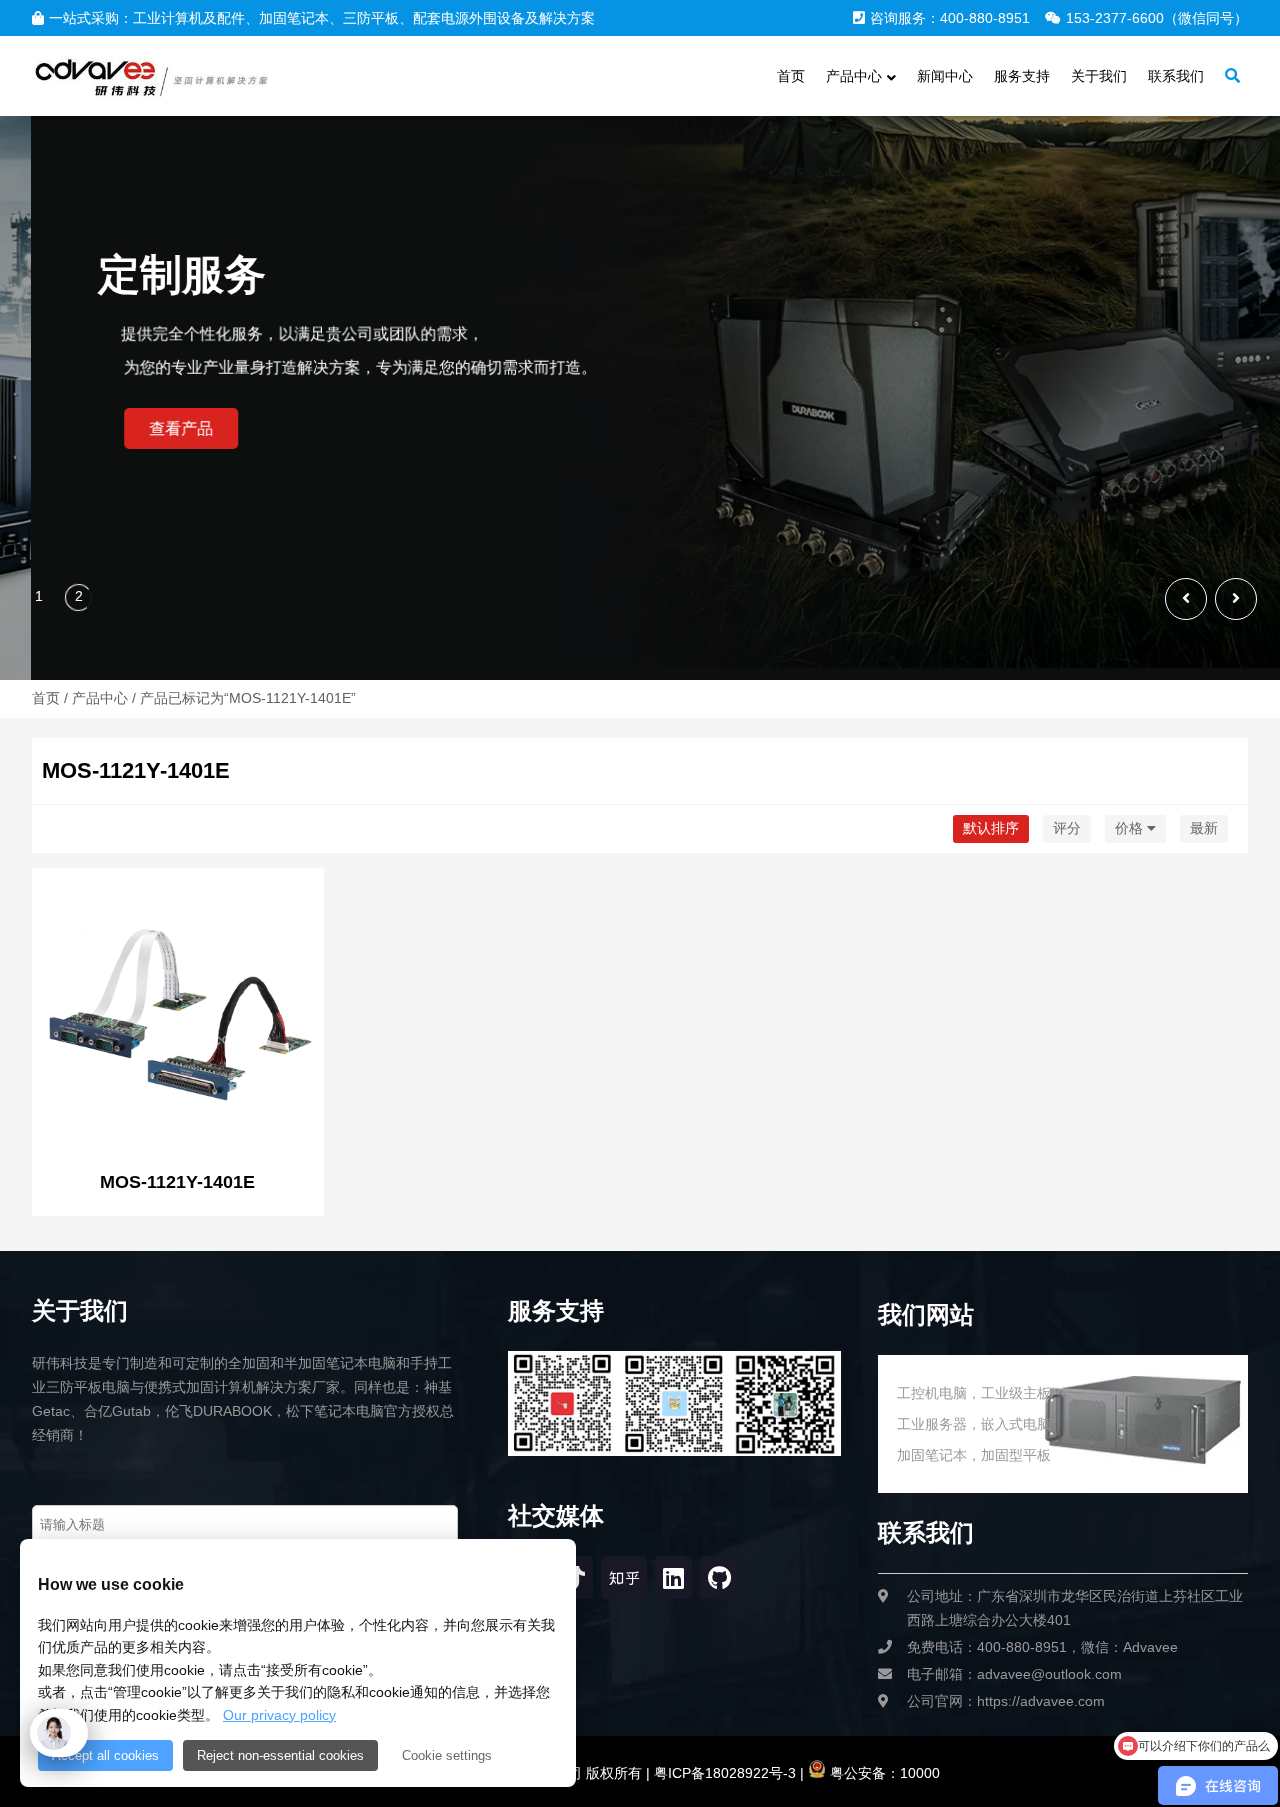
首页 (46, 698)
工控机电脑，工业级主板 (974, 1393)
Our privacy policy (279, 1715)
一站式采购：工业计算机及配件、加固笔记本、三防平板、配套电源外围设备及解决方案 (322, 18)
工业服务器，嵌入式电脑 (974, 1424)
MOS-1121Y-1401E (177, 1182)
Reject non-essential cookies (280, 1755)
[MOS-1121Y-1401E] (178, 1016)
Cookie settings (447, 1755)
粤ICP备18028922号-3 (723, 1773)
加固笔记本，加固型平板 (974, 1455)
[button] (1236, 599)
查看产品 (92, 428)
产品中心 (100, 698)
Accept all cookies (105, 1755)
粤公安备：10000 (883, 1773)
